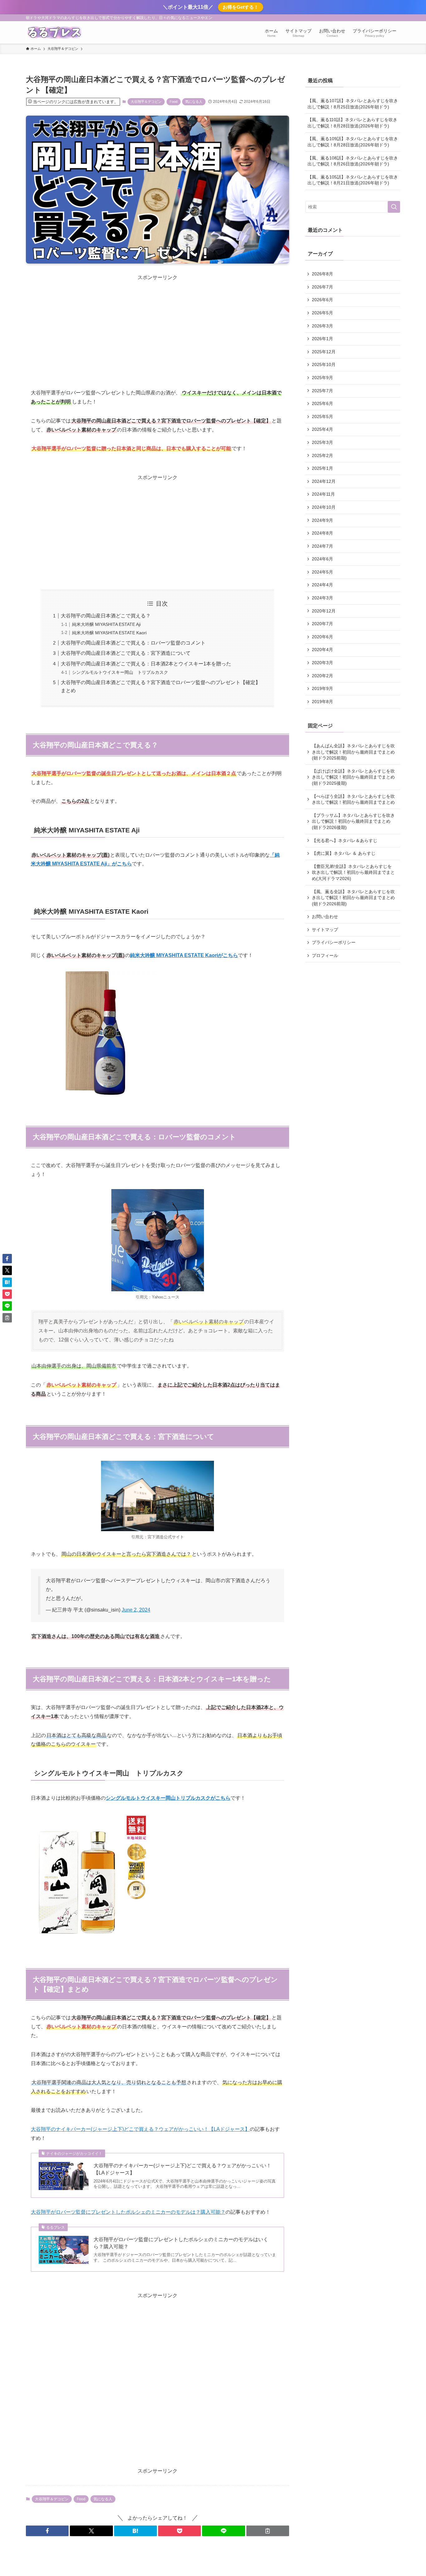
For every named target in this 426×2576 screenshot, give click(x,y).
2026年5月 (322, 313)
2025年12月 (324, 352)
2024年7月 (322, 546)
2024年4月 (322, 585)
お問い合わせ (325, 917)
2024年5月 (322, 572)
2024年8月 (322, 533)
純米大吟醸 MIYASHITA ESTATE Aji (106, 624)
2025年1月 (322, 468)
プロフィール (325, 955)
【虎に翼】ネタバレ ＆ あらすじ (344, 853)
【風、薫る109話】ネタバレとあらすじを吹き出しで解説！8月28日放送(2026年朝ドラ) (353, 142)
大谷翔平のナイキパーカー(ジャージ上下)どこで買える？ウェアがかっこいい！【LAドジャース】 (140, 2129)
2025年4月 (322, 429)
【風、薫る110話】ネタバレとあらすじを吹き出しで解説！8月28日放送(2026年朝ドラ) (352, 123)
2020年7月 (322, 624)
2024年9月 (322, 520)
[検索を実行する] (394, 207)
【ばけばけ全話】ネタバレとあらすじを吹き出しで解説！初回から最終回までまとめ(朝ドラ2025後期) (353, 777)
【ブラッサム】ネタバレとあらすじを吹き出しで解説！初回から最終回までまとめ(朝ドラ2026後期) (353, 821)
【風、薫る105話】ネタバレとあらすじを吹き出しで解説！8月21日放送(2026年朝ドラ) (353, 180)
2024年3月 (322, 598)
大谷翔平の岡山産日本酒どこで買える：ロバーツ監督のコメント (133, 643)
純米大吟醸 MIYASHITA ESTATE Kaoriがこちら (184, 955)
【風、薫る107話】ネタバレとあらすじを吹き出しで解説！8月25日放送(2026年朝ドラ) (353, 104)
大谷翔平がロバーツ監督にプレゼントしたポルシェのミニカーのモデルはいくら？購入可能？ (181, 2243)
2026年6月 (322, 300)
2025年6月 (322, 403)
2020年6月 (322, 637)
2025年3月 (322, 442)
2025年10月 (324, 364)
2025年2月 (322, 455)
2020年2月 (322, 676)
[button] (47, 2531)
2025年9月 (322, 378)
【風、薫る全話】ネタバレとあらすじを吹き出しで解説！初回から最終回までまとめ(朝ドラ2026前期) (353, 898)
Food (174, 102)
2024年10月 (324, 507)
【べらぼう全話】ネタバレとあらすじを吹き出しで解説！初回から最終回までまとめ (353, 799)
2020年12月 (324, 611)
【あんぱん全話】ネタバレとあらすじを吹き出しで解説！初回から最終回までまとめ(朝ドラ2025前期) (353, 752)
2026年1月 (322, 339)
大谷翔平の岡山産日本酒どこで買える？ (106, 616)
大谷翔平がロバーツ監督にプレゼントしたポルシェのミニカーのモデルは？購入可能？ (128, 2212)
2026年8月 (322, 274)
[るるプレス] (54, 32)
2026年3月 (322, 326)
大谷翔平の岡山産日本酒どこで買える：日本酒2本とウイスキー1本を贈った (146, 664)
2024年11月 (323, 494)
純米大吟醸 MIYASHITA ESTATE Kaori (109, 633)
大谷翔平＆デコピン (146, 102)
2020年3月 (322, 663)
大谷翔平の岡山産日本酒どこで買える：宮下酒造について (126, 653)
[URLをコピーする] (268, 2531)
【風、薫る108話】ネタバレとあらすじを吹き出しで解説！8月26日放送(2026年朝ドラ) (353, 161)
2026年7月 (322, 287)
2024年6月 (322, 559)
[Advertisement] (157, 325)
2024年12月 (324, 481)
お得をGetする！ (241, 7)
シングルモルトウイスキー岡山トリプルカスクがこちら (168, 1798)
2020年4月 (322, 650)
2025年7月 (322, 391)
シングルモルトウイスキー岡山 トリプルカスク (120, 672)
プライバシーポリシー (334, 942)
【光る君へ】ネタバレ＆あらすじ (345, 840)
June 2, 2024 (136, 1610)
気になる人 (194, 102)
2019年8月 (322, 702)
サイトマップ (325, 930)
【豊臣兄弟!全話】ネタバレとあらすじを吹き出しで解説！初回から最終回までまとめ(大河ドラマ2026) (353, 872)
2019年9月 (322, 688)
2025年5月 (322, 417)
